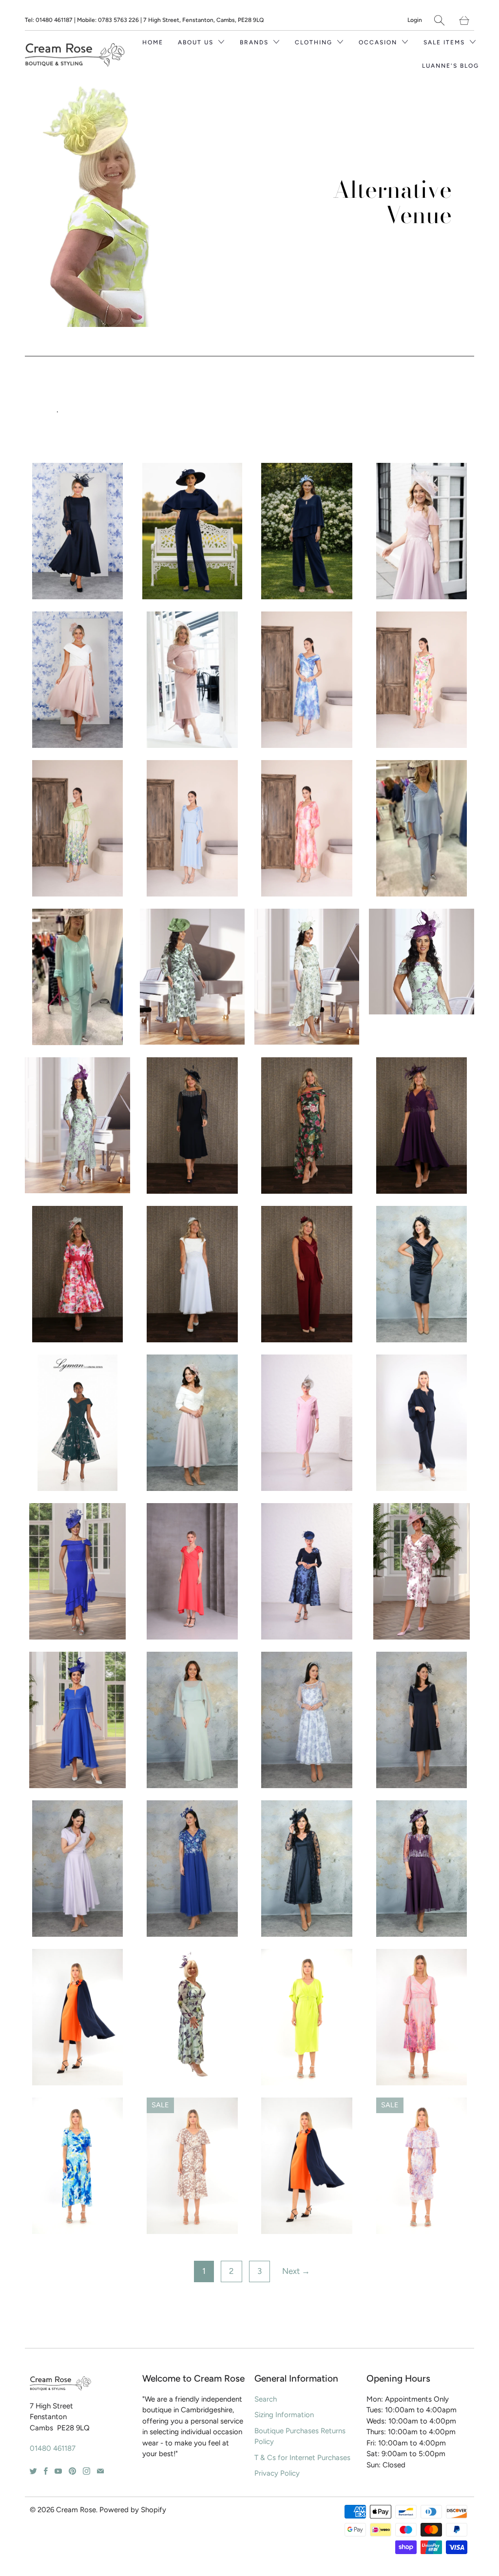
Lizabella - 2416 (307, 828)
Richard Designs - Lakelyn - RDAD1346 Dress (422, 531)
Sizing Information (284, 2415)
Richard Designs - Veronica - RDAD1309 (422, 1720)
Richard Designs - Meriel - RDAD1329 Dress (192, 1274)
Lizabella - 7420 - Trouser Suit (78, 977)
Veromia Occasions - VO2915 (421, 962)
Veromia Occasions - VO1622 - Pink (422, 1571)
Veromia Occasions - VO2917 (77, 1125)
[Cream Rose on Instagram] (86, 2471)
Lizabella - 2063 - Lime (78, 2017)
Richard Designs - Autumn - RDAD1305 (307, 1720)
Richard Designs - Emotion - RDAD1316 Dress (307, 1126)
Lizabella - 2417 (192, 828)
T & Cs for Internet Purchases (302, 2458)
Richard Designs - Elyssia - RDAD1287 (78, 1869)
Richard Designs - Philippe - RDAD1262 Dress (422, 1869)
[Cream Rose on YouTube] (58, 2471)
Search (266, 2399)
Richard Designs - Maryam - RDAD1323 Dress (422, 1126)
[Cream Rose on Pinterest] (72, 2471)
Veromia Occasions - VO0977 (77, 1571)
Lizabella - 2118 (78, 2166)
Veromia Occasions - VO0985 (192, 2017)
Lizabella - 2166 (192, 1571)
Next (296, 2271)
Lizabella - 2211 (307, 1571)
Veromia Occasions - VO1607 (77, 1720)
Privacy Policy (277, 2473)
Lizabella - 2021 (422, 2017)
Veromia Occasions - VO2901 (307, 977)
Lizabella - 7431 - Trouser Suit (307, 531)
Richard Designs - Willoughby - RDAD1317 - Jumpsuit (307, 1274)
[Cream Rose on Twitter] (33, 2471)
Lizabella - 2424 (78, 828)
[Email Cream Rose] (100, 2471)
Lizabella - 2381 (422, 680)
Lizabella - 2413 (307, 680)
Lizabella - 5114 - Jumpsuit (192, 531)
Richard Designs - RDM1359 (192, 1720)
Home (153, 42)
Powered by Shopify (133, 2510)
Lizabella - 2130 (422, 2166)
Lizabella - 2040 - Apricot (307, 2166)
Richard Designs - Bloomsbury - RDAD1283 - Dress (192, 1423)
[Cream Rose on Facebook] (46, 2471)
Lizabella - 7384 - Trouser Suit (422, 1423)
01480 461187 (53, 2448)
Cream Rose (76, 2510)
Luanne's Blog (451, 66)
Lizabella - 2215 (307, 1423)
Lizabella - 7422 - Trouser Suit (422, 828)
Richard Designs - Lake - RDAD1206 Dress (78, 680)
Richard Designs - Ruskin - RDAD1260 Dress (422, 1274)
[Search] (439, 20)
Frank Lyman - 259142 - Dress (77, 1423)
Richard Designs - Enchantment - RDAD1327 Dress (192, 1126)
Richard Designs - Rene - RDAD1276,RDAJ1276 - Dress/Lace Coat (307, 1869)
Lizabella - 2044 (307, 2017)
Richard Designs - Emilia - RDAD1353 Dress (192, 680)
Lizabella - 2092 (192, 2166)
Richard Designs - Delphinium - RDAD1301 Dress (192, 1869)
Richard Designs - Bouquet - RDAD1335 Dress (78, 1274)
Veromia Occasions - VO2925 (192, 977)
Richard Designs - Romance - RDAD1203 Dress (78, 531)
